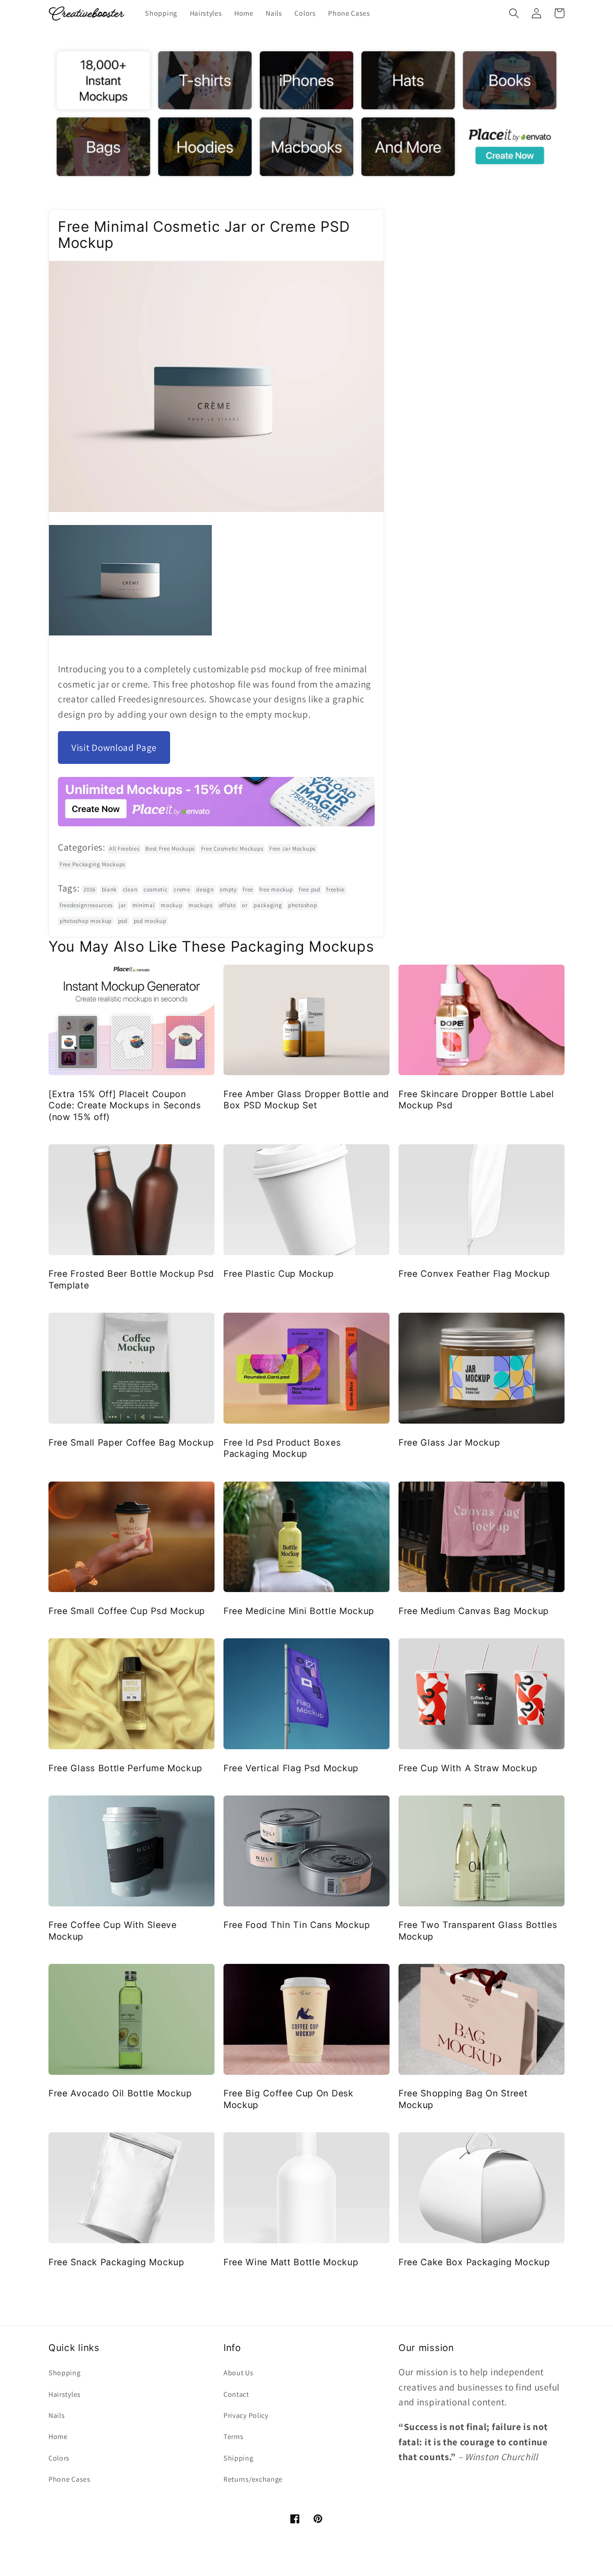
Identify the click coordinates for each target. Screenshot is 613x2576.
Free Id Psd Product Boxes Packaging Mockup (282, 1448)
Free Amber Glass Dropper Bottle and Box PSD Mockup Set (306, 1100)
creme (182, 889)
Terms (233, 2437)
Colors (59, 2458)
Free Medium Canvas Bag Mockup (474, 1611)
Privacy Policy (246, 2415)
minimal (144, 905)
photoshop (302, 905)
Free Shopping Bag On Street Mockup (463, 2099)
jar (123, 905)
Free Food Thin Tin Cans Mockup (297, 1925)
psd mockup (150, 921)
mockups (201, 905)
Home (58, 2437)
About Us (239, 2373)
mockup (171, 905)
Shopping (65, 2373)
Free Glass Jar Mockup (449, 1442)
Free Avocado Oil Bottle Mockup (120, 2093)
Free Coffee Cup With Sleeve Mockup (113, 1930)
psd (123, 921)
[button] (514, 13)
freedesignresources (86, 905)
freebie (335, 889)
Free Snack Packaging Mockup (116, 2262)
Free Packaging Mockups (92, 864)
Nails (57, 2415)
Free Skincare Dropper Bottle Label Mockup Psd (476, 1100)
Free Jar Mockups (292, 849)
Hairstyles (65, 2394)
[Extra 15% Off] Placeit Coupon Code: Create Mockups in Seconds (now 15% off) (125, 1105)
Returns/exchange (253, 2479)
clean (130, 889)
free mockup (276, 889)
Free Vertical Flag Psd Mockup (291, 1768)
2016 (90, 889)
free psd (310, 889)
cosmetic (156, 889)
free (248, 889)
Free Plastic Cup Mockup (279, 1274)
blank (109, 889)
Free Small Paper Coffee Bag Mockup (131, 1442)
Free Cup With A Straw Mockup (468, 1768)
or (245, 905)
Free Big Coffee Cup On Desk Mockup (289, 2099)
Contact (236, 2394)
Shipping (239, 2458)
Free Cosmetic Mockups (232, 849)
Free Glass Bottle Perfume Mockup (125, 1768)
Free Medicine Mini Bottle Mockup (299, 1611)
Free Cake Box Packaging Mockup (474, 2262)
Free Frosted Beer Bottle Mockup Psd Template (131, 1279)
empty (228, 889)
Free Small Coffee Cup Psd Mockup (127, 1611)
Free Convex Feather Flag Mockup (474, 1274)
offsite (228, 905)
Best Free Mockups (170, 849)
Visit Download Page (114, 748)
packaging (268, 905)
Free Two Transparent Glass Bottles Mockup (478, 1930)
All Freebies (124, 849)
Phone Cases (70, 2479)
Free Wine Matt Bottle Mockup (291, 2262)
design (205, 889)
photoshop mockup (86, 921)
